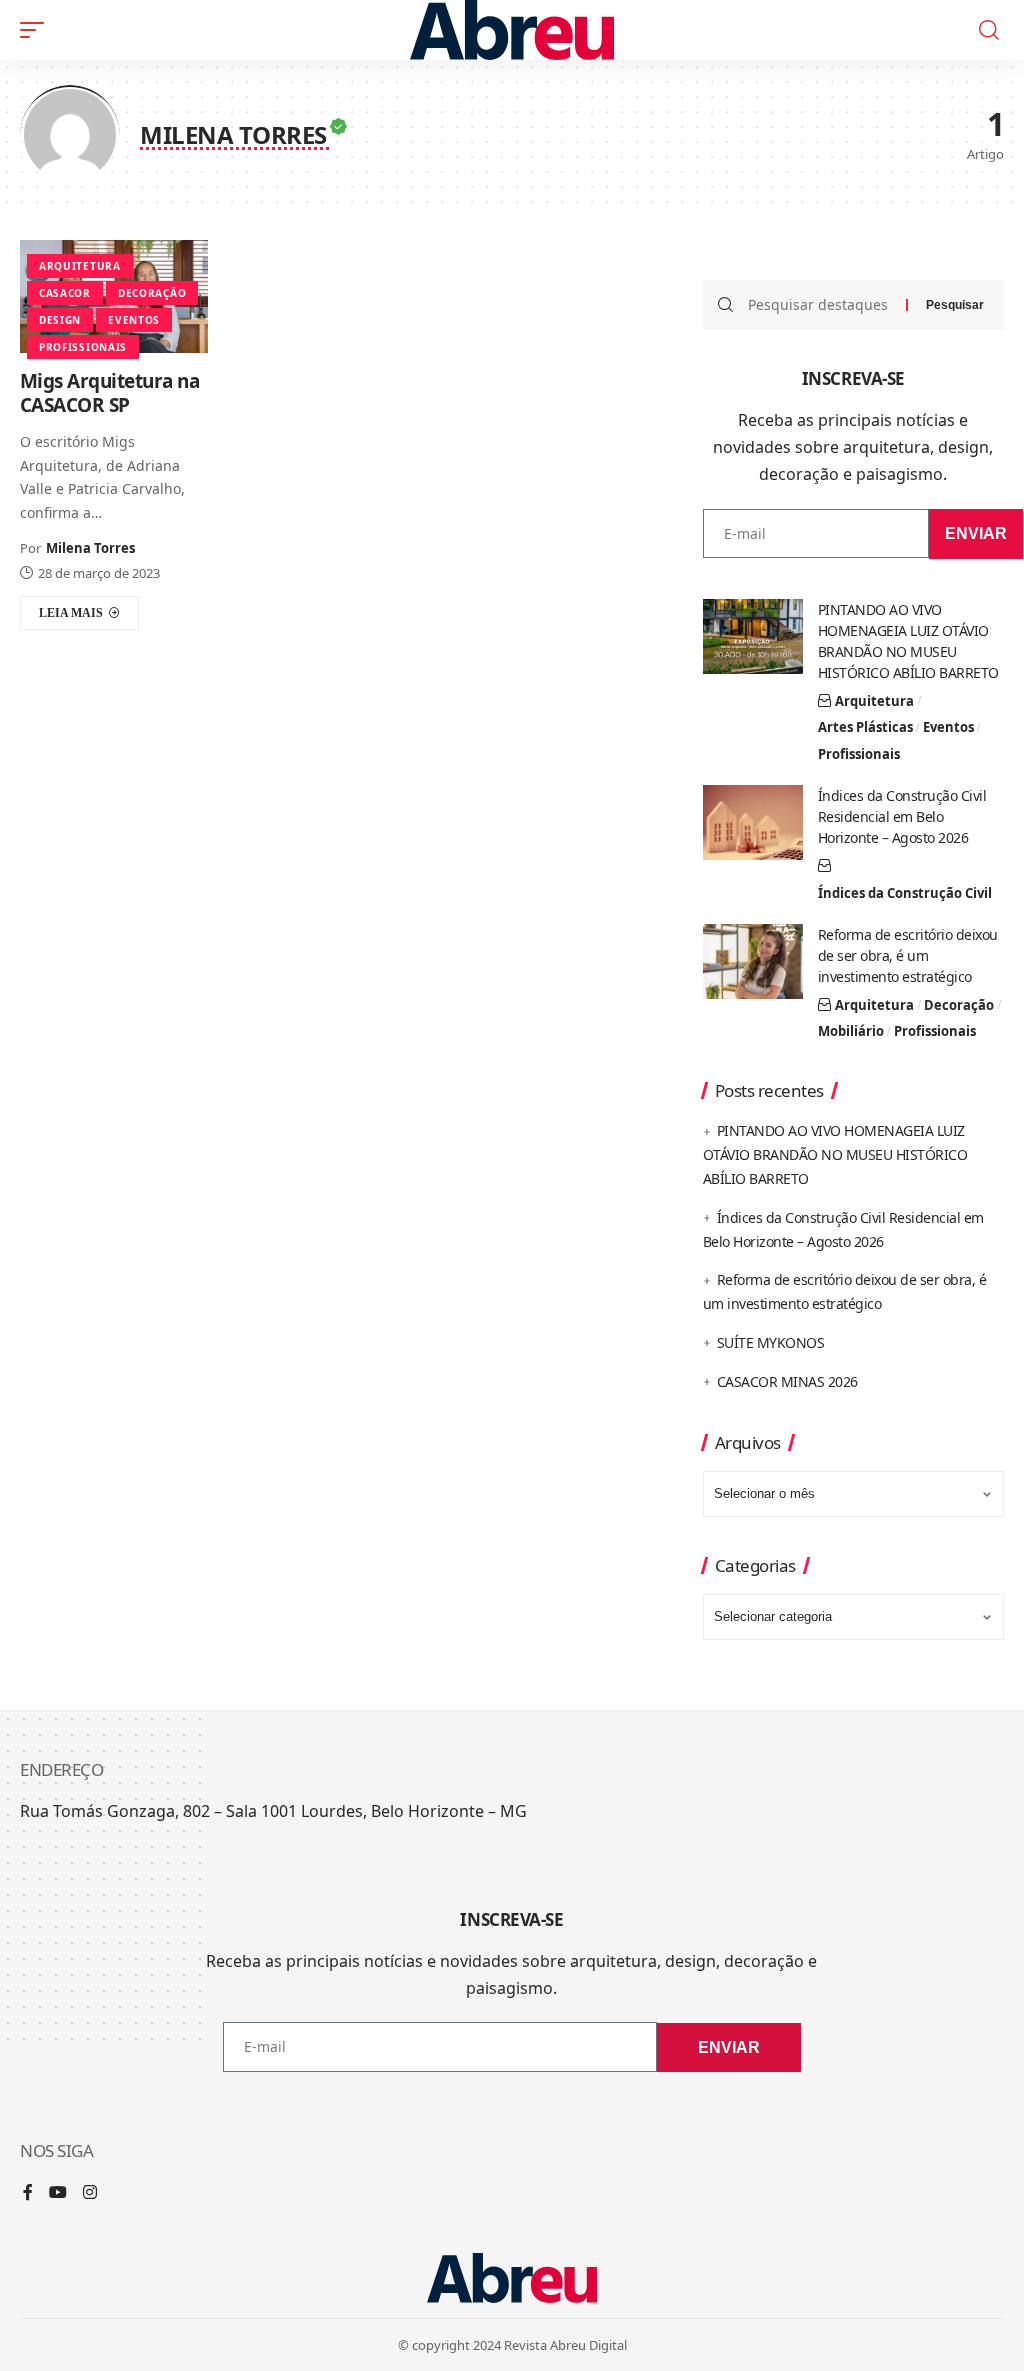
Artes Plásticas (865, 727)
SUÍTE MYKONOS (771, 1342)
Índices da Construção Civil (905, 893)
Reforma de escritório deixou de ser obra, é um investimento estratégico (908, 955)
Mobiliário (851, 1031)
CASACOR (65, 293)
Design (60, 320)
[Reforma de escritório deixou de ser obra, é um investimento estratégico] (753, 961)
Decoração (152, 293)
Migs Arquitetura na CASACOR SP (110, 393)
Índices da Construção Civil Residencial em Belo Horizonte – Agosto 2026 (902, 816)
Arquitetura (80, 266)
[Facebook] (28, 2193)
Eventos (134, 320)
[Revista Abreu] (512, 30)
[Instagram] (90, 2193)
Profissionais (83, 347)
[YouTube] (58, 2193)
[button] (37, 30)
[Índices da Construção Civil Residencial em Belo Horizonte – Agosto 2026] (753, 822)
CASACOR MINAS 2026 (787, 1381)
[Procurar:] (819, 305)
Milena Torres (90, 548)
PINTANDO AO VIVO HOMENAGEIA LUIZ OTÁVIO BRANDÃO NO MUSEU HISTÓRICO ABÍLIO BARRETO (835, 1154)
